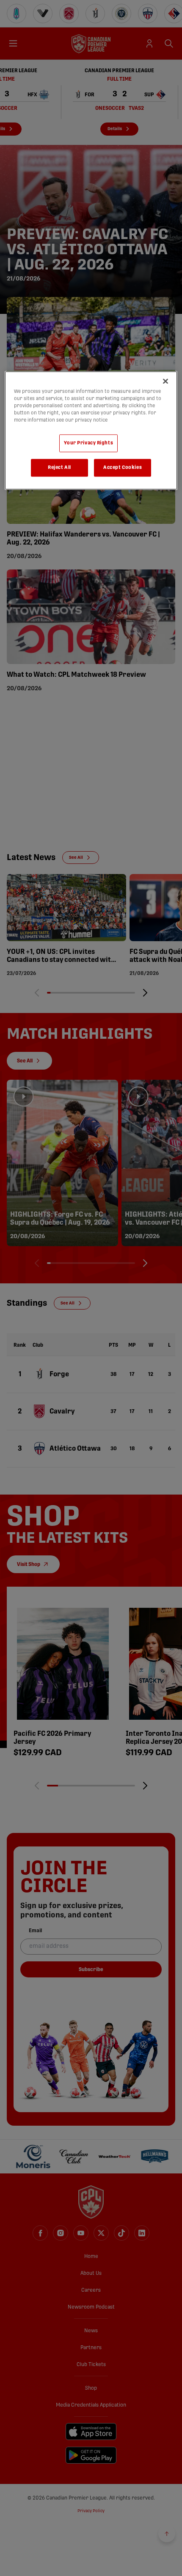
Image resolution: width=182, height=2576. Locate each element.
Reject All (59, 467)
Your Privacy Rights (88, 443)
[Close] (165, 381)
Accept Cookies (123, 467)
